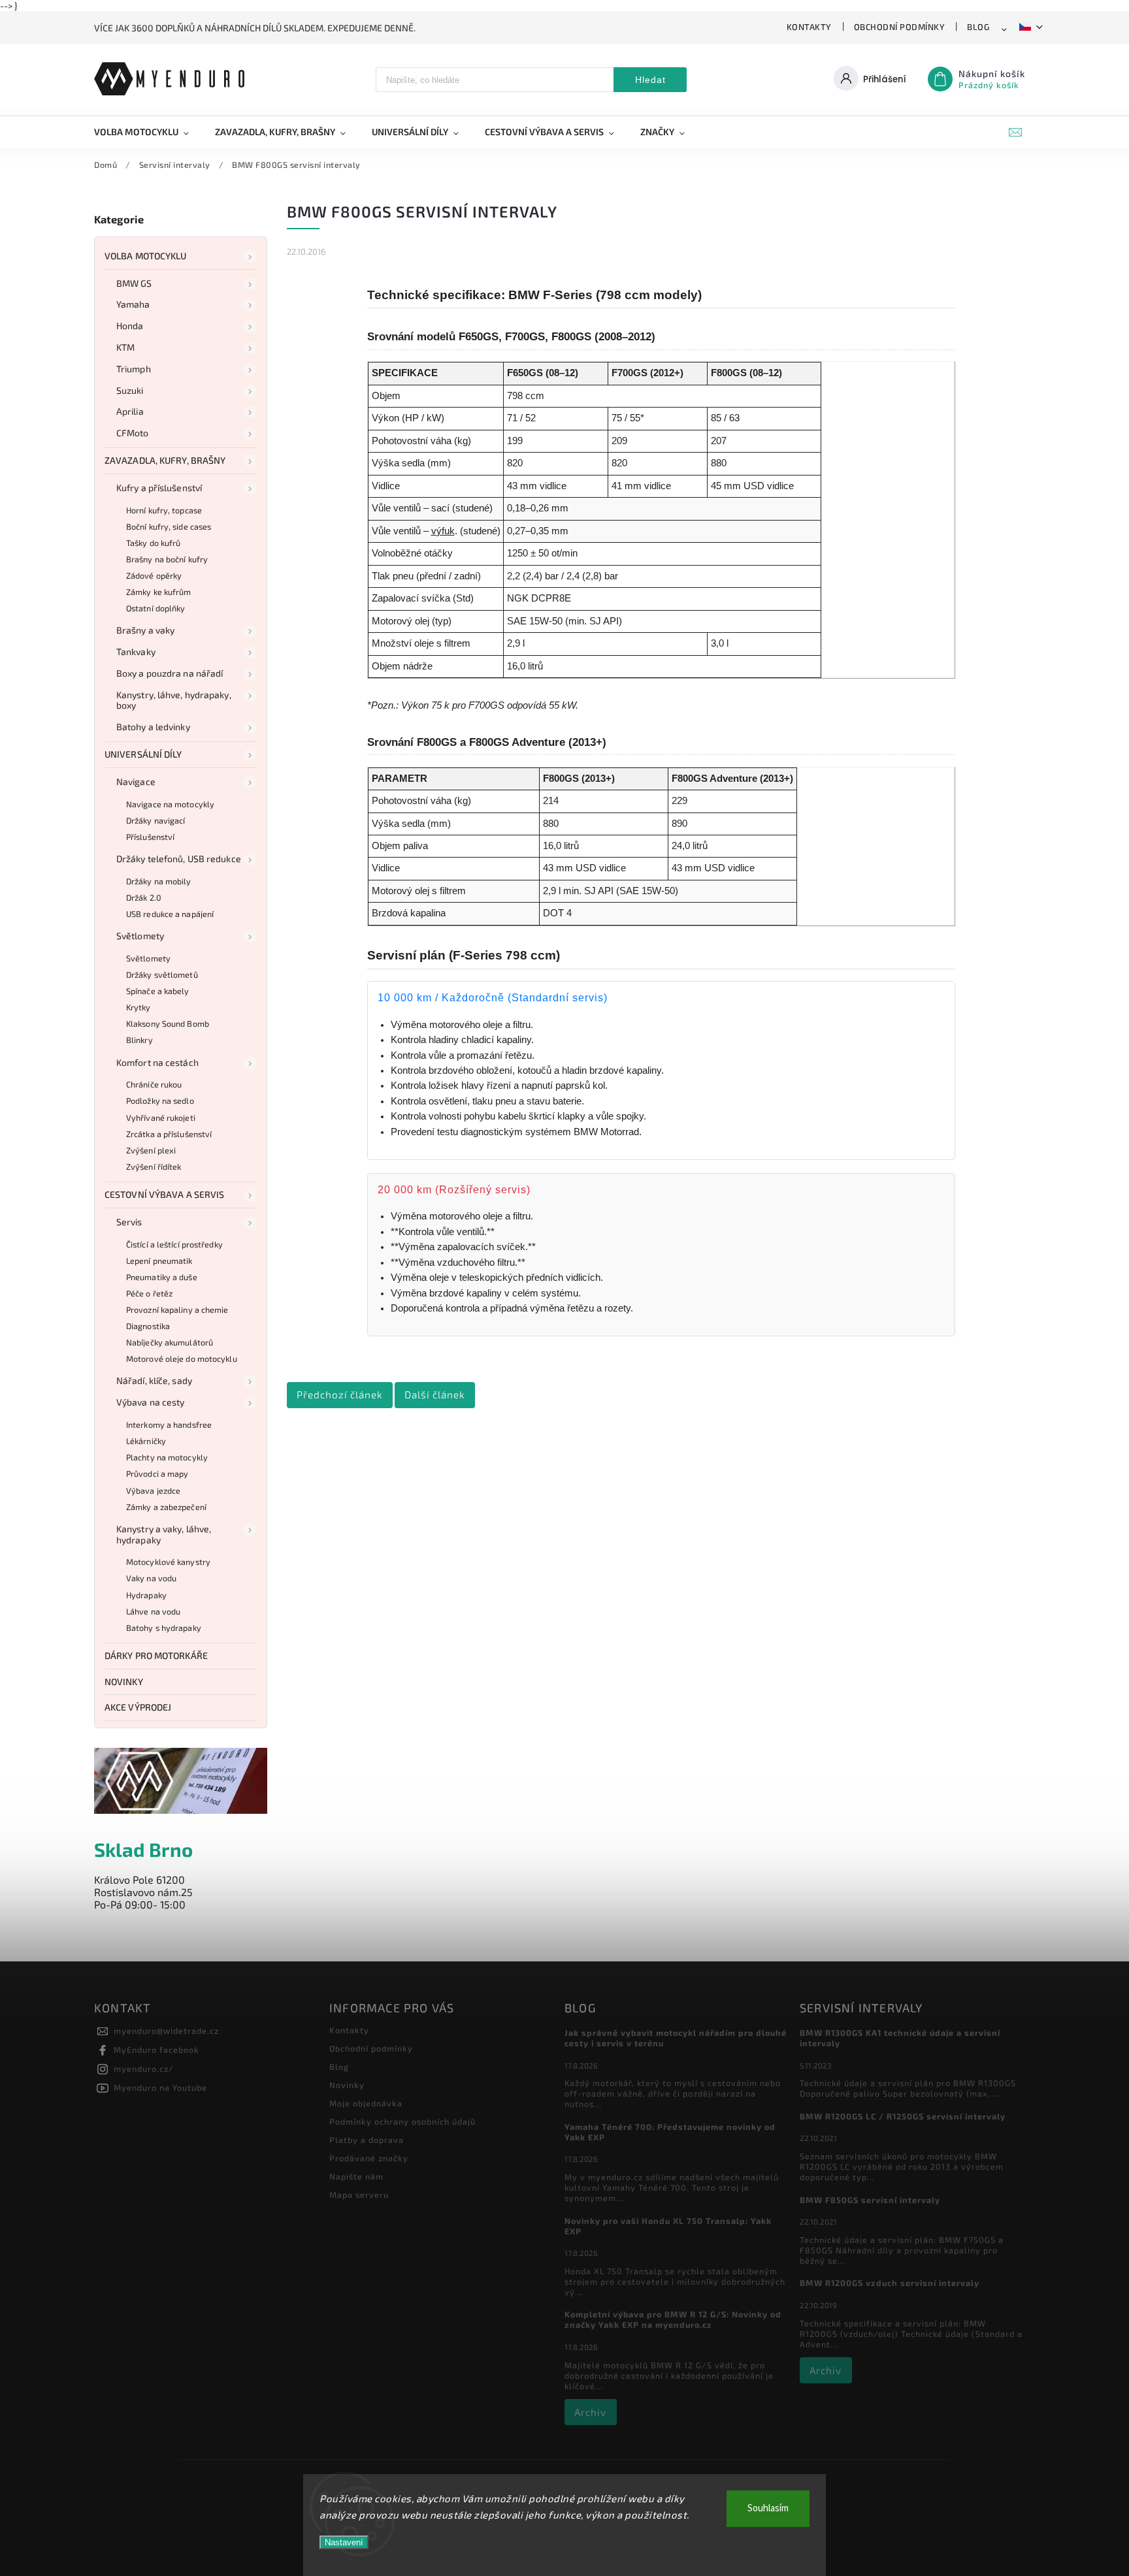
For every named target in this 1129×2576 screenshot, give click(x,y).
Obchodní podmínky (900, 27)
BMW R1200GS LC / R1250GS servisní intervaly (903, 2116)
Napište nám (356, 2176)
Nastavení (344, 2542)
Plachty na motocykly (167, 1457)
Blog (978, 27)
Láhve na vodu (153, 1611)
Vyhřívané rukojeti (161, 1118)
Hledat (650, 80)
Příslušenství (150, 837)
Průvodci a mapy (157, 1473)
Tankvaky (136, 652)
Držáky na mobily (159, 881)
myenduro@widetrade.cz (166, 2031)
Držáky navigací (156, 820)
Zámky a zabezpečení (166, 1507)
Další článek (435, 1394)
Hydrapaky (146, 1595)
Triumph (134, 369)
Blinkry (139, 1040)
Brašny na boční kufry (167, 559)
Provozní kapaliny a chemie (177, 1310)
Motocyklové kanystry (168, 1562)
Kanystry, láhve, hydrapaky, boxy (174, 700)
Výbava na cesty (151, 1402)
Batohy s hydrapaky (164, 1628)
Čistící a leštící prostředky (174, 1244)
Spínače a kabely (158, 991)
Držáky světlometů (162, 974)
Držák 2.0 (144, 897)
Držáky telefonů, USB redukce (179, 859)
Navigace (136, 781)
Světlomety (140, 936)
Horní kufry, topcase (164, 510)
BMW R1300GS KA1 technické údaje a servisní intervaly (900, 2038)
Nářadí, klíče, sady (154, 1380)
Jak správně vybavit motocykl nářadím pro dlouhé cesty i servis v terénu (676, 2038)
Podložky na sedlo (160, 1101)
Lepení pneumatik (159, 1261)
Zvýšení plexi (151, 1150)
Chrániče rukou (154, 1084)
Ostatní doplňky (156, 608)
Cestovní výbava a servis (164, 1194)
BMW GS (134, 283)
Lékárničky (146, 1441)
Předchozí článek (340, 1394)
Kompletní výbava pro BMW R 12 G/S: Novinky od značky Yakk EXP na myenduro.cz (673, 2319)
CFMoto (133, 433)
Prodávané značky (369, 2158)
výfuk (443, 531)
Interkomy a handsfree (169, 1425)
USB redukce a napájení (170, 914)
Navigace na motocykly (170, 804)
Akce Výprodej (138, 1707)
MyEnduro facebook (156, 2050)
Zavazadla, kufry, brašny (165, 460)
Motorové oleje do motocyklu (182, 1359)
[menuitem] (148, 132)
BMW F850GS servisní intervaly (870, 2200)
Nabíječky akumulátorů (170, 1342)
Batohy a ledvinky (153, 727)
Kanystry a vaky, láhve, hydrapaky (164, 1534)
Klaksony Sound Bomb (168, 1023)
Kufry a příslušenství (159, 488)
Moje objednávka (366, 2103)
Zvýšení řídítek (154, 1167)
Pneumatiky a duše (162, 1277)
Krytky (139, 1007)
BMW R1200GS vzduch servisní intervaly (890, 2283)
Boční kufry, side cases (169, 526)
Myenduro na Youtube (160, 2087)
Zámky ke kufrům (159, 592)
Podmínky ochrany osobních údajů (402, 2121)
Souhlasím (768, 2508)
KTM (125, 347)
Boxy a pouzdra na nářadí (170, 673)
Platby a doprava (367, 2140)
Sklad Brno (143, 1849)
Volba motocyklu (146, 256)
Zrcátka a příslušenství (169, 1134)
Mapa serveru (359, 2195)
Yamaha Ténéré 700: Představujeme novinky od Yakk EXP (670, 2132)
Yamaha (133, 304)
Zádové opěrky (154, 575)
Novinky (124, 1682)
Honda (130, 326)
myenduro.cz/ (144, 2069)
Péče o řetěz (149, 1293)
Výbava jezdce (153, 1490)
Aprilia (130, 411)
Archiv (590, 2412)
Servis (129, 1222)
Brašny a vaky (145, 630)
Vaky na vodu (151, 1578)
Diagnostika (148, 1326)
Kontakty (809, 27)
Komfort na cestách (157, 1062)
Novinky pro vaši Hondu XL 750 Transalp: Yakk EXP (668, 2226)
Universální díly (143, 754)
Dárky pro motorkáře (156, 1655)
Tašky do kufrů (153, 543)
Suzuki (130, 390)
